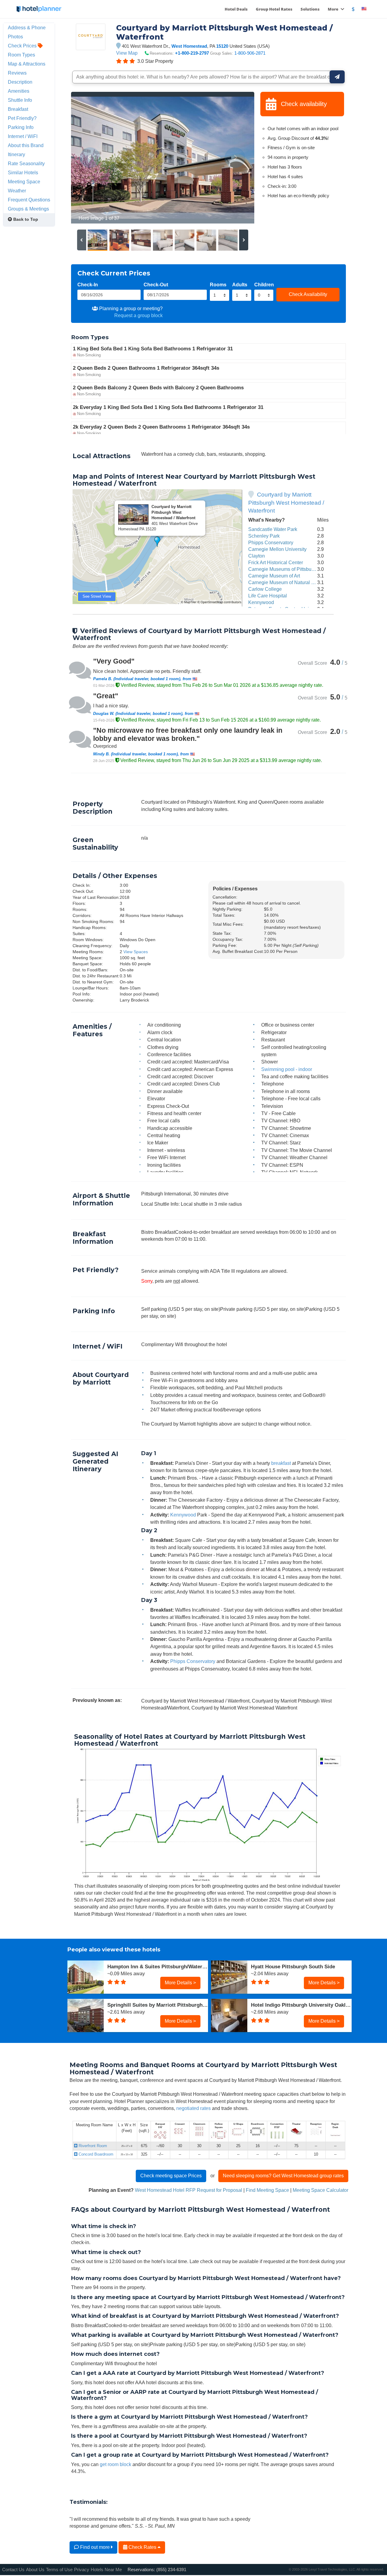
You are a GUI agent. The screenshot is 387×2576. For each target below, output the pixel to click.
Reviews (17, 73)
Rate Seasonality (26, 163)
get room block (115, 2464)
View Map (127, 53)
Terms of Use (59, 2570)
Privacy (82, 2570)
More (333, 9)
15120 (222, 46)
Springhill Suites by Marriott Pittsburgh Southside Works (158, 2005)
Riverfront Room (92, 2146)
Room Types (21, 55)
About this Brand (26, 145)
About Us (35, 2570)
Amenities (19, 91)
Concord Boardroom (95, 2154)
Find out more (95, 2547)
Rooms (218, 285)
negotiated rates (193, 2108)
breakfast (281, 1463)
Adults (240, 285)
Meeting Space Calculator (320, 2190)
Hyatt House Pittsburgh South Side (293, 1967)
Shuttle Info (20, 100)
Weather (17, 191)
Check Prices (23, 46)
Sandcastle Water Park (273, 529)
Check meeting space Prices (171, 2176)
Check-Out (156, 285)
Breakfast (18, 109)
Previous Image (90, 158)
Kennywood (261, 602)
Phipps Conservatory (271, 542)
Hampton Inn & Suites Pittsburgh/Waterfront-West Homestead (158, 1967)
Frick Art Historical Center (276, 562)
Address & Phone (27, 27)
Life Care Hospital (268, 596)
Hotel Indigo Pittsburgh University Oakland (301, 2005)
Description (20, 82)
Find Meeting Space (267, 2190)
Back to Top (25, 219)
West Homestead (189, 46)
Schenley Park (264, 536)
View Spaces (136, 952)
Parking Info (21, 127)
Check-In (88, 285)
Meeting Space (24, 182)
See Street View (97, 596)
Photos (15, 37)
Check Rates (142, 2547)
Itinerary (16, 154)
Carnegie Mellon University (277, 549)
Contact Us (13, 2570)
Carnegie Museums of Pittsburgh (283, 569)
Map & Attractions (27, 64)
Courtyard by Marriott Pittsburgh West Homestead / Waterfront (286, 503)
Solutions (310, 9)
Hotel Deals (236, 9)
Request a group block (138, 315)
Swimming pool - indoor (287, 1069)
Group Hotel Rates (274, 9)
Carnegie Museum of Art (274, 576)
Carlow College (265, 589)
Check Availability (308, 294)
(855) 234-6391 (171, 2570)
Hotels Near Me (106, 2570)
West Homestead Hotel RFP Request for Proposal (189, 2190)
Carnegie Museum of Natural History (287, 582)
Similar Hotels (23, 172)
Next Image (235, 158)
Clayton (257, 556)
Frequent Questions (29, 200)
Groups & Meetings (28, 209)
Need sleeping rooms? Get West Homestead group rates (283, 2176)
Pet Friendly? (22, 118)
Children (264, 285)
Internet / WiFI (23, 136)
